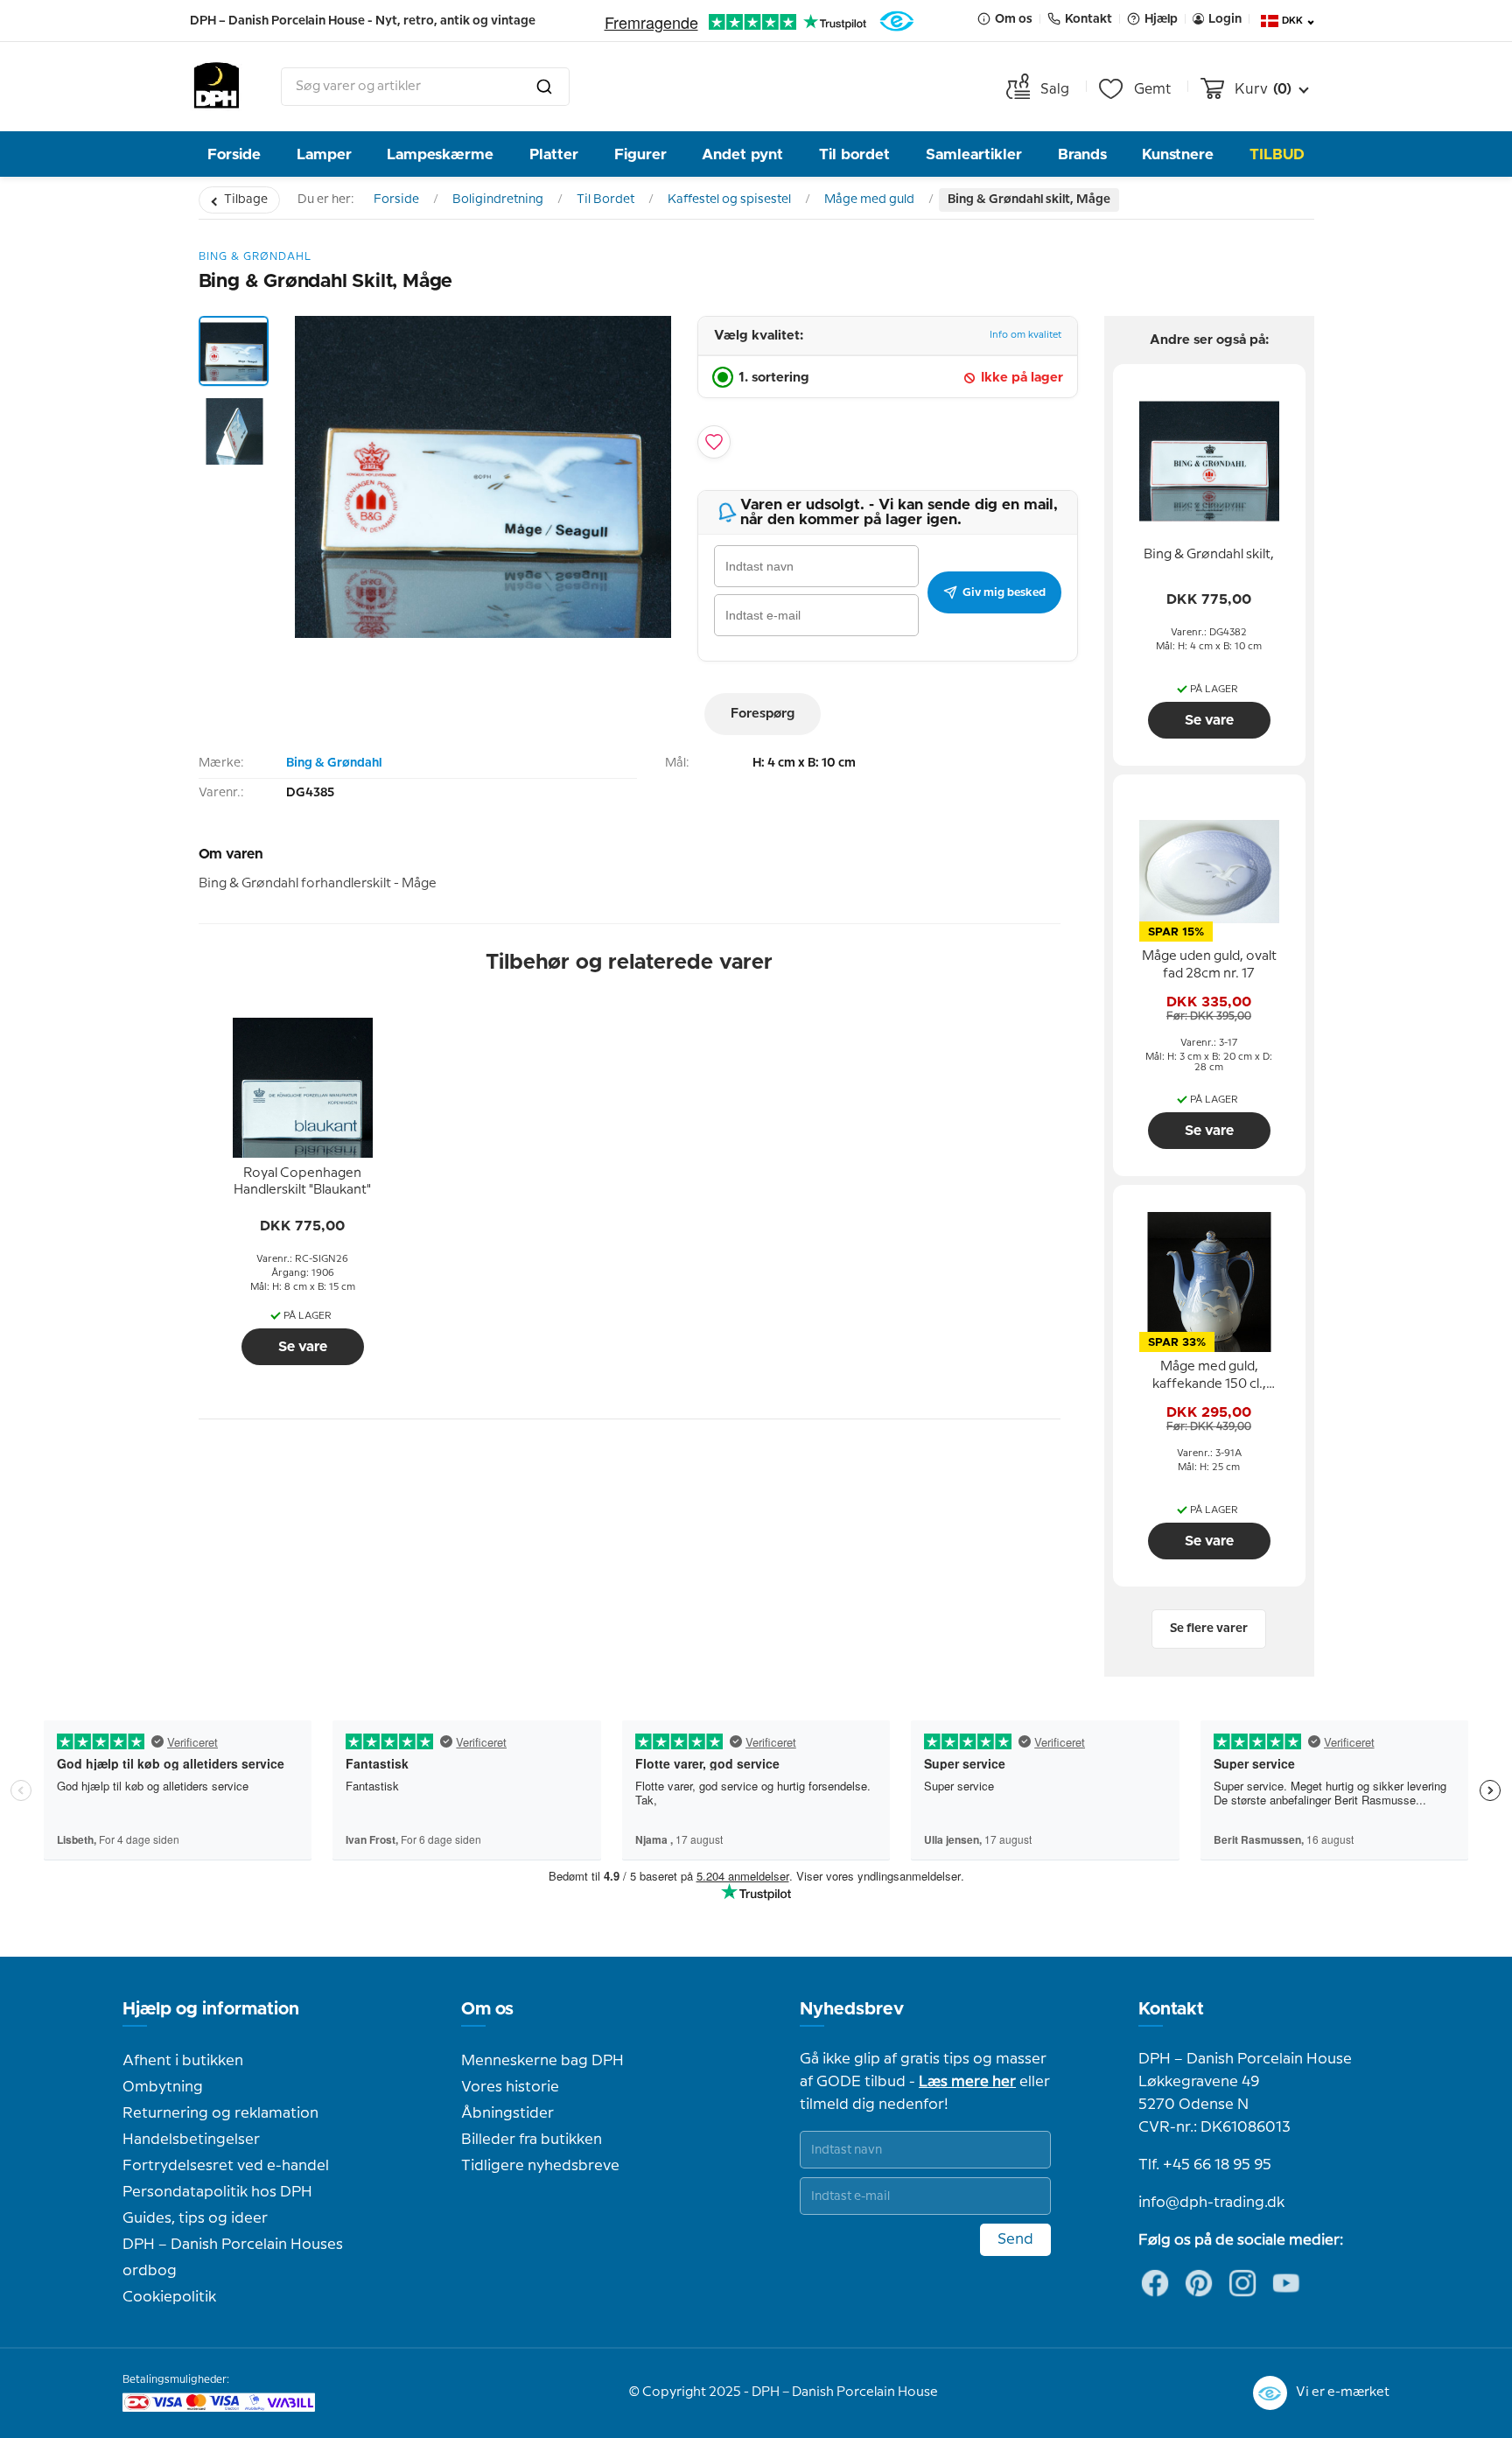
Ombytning (163, 2087)
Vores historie (510, 2087)
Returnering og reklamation (220, 2113)
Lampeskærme (440, 154)
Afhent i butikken (183, 2061)
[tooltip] (303, 1182)
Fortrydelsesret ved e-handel (226, 2166)
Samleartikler (974, 154)
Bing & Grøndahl (334, 763)
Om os (487, 2009)
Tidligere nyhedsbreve (540, 2166)
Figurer (640, 154)
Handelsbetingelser (191, 2140)
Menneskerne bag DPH (542, 2061)
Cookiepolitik (169, 2297)
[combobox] (425, 87)
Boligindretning (498, 200)
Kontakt (1171, 2009)
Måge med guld (869, 200)
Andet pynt (742, 154)
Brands (1082, 154)
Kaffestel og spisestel (729, 200)
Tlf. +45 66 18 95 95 (1205, 2165)
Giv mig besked (1004, 592)
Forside (234, 154)
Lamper (324, 154)
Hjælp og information (211, 2009)
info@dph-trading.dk (1211, 2203)
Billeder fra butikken (532, 2140)
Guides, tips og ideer (195, 2218)
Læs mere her (967, 2082)
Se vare (303, 1347)
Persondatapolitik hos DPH (217, 2192)
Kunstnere (1178, 154)
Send (1015, 2239)
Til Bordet (605, 200)
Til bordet (854, 154)
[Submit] (544, 87)
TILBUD (1277, 154)
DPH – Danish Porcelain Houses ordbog (233, 2258)
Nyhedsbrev (852, 2009)
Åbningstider (507, 2113)
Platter (554, 154)
